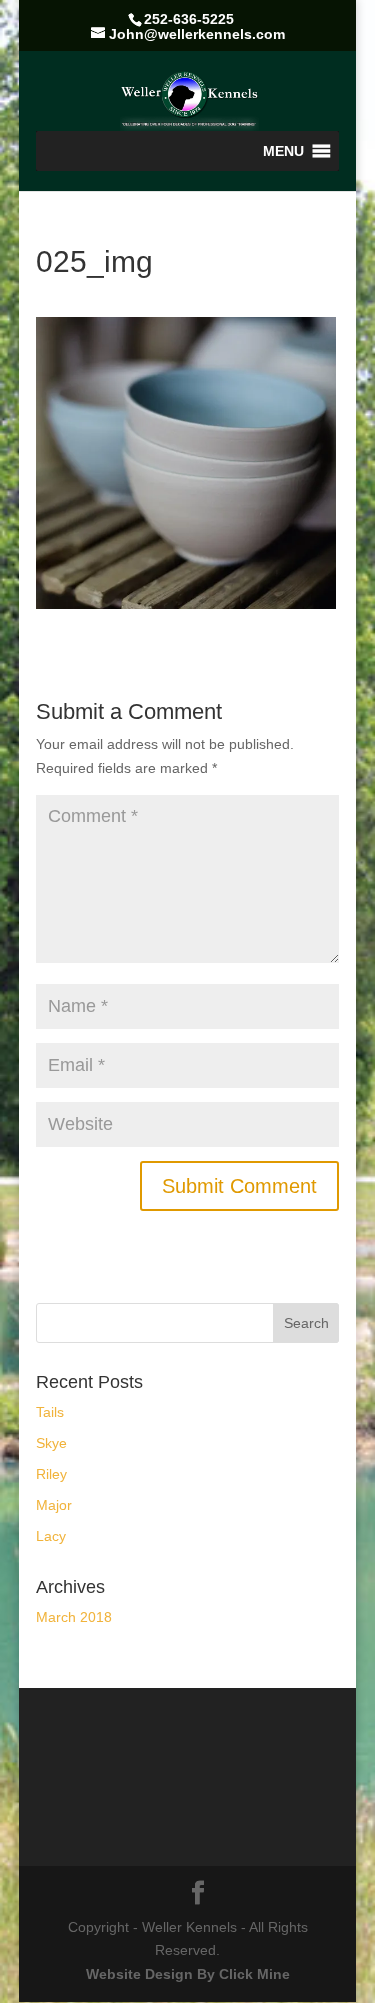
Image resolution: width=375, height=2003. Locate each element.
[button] (283, 151)
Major (54, 1505)
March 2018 (74, 1617)
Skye (51, 1443)
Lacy (51, 1536)
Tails (50, 1412)
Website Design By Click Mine (188, 1974)
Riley (51, 1474)
